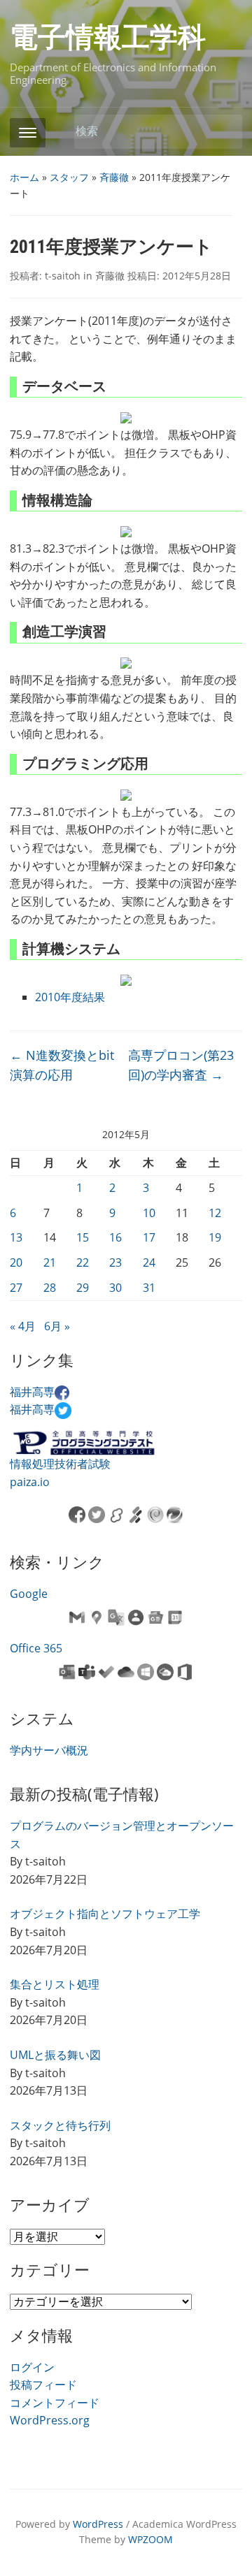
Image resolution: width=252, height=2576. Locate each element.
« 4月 (23, 1326)
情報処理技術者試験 (60, 1464)
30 (115, 1288)
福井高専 (32, 1392)
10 (149, 1213)
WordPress (98, 2524)
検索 (225, 132)
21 (50, 1262)
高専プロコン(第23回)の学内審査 (181, 1065)
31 (149, 1288)
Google (29, 1594)
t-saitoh (63, 276)
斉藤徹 (114, 177)
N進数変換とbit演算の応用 (62, 1065)
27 (16, 1288)
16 (115, 1237)
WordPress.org (50, 2420)
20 (16, 1262)
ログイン (32, 2367)
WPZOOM (150, 2539)
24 (149, 1262)
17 (149, 1237)
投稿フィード (43, 2385)
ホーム (24, 177)
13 (16, 1237)
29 (83, 1288)
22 (83, 1262)
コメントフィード (55, 2403)
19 (215, 1237)
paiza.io (30, 1482)
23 (115, 1262)
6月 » (57, 1326)
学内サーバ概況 (49, 1750)
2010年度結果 (70, 997)
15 (83, 1237)
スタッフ (69, 177)
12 (215, 1213)
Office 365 (36, 1648)
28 (50, 1288)
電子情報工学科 (108, 37)
